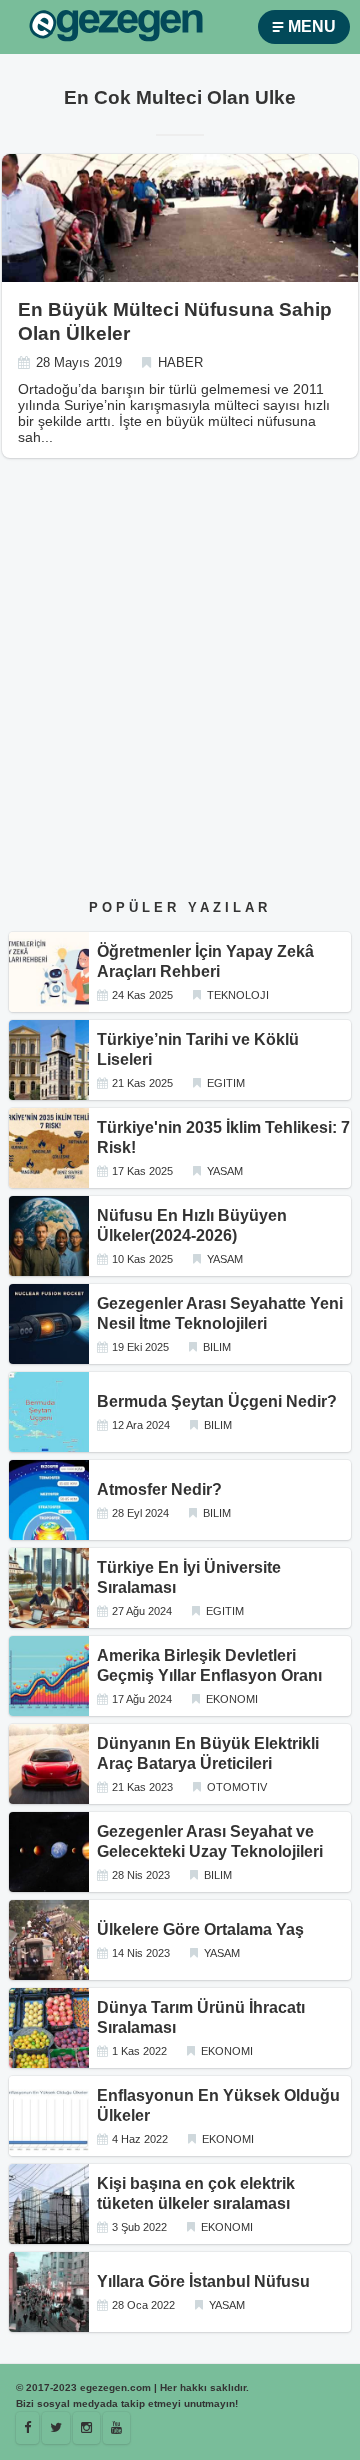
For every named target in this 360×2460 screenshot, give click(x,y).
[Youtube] (116, 2428)
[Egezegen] (56, 2428)
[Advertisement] (180, 696)
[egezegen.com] (116, 27)
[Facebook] (27, 2428)
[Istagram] (86, 2428)
